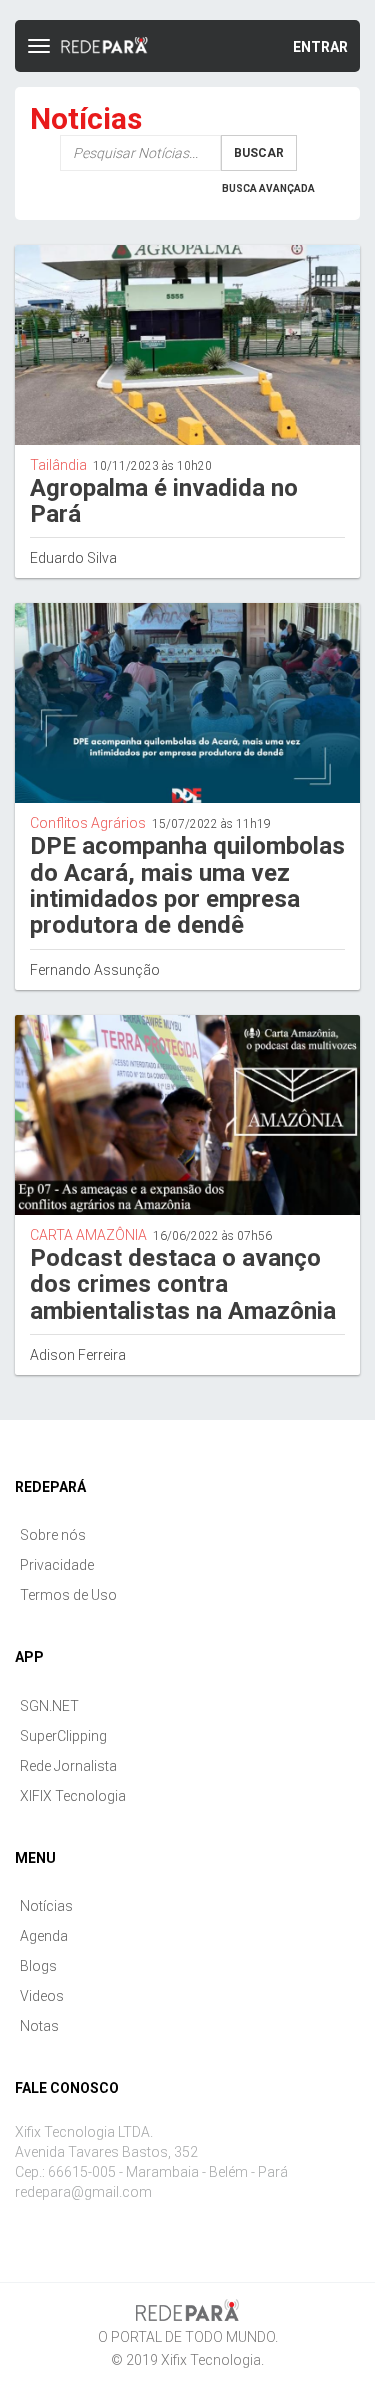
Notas (39, 2026)
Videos (42, 1996)
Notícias (46, 1906)
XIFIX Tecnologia (73, 1796)
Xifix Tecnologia (211, 2360)
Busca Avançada (268, 188)
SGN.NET (49, 1706)
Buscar (259, 153)
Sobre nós (53, 1535)
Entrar (320, 47)
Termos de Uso (68, 1595)
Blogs (38, 1966)
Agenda (44, 1936)
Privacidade (57, 1565)
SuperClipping (63, 1736)
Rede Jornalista (68, 1766)
